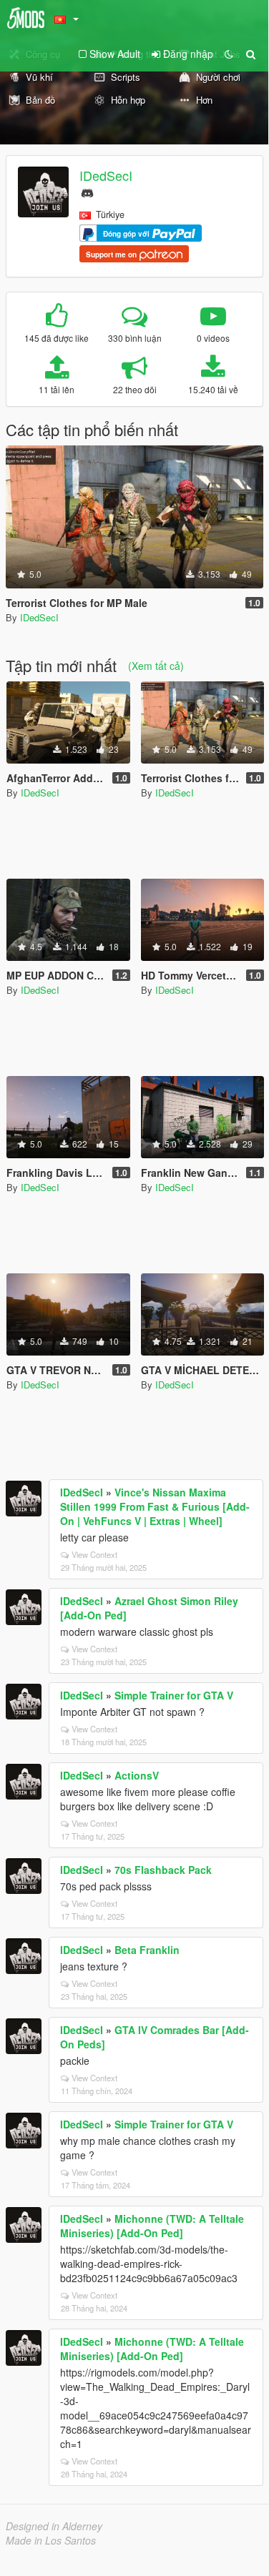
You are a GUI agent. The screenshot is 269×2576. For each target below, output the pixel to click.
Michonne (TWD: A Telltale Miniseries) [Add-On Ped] (152, 2226)
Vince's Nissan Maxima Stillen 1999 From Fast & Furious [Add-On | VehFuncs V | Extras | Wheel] (155, 1506)
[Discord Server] (87, 191)
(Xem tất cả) (156, 666)
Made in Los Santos (51, 2540)
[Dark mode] (229, 54)
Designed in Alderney (54, 2526)
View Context (94, 1554)
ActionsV (137, 1775)
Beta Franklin (147, 1950)
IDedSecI (106, 175)
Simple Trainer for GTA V (174, 1695)
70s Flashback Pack (163, 1870)
